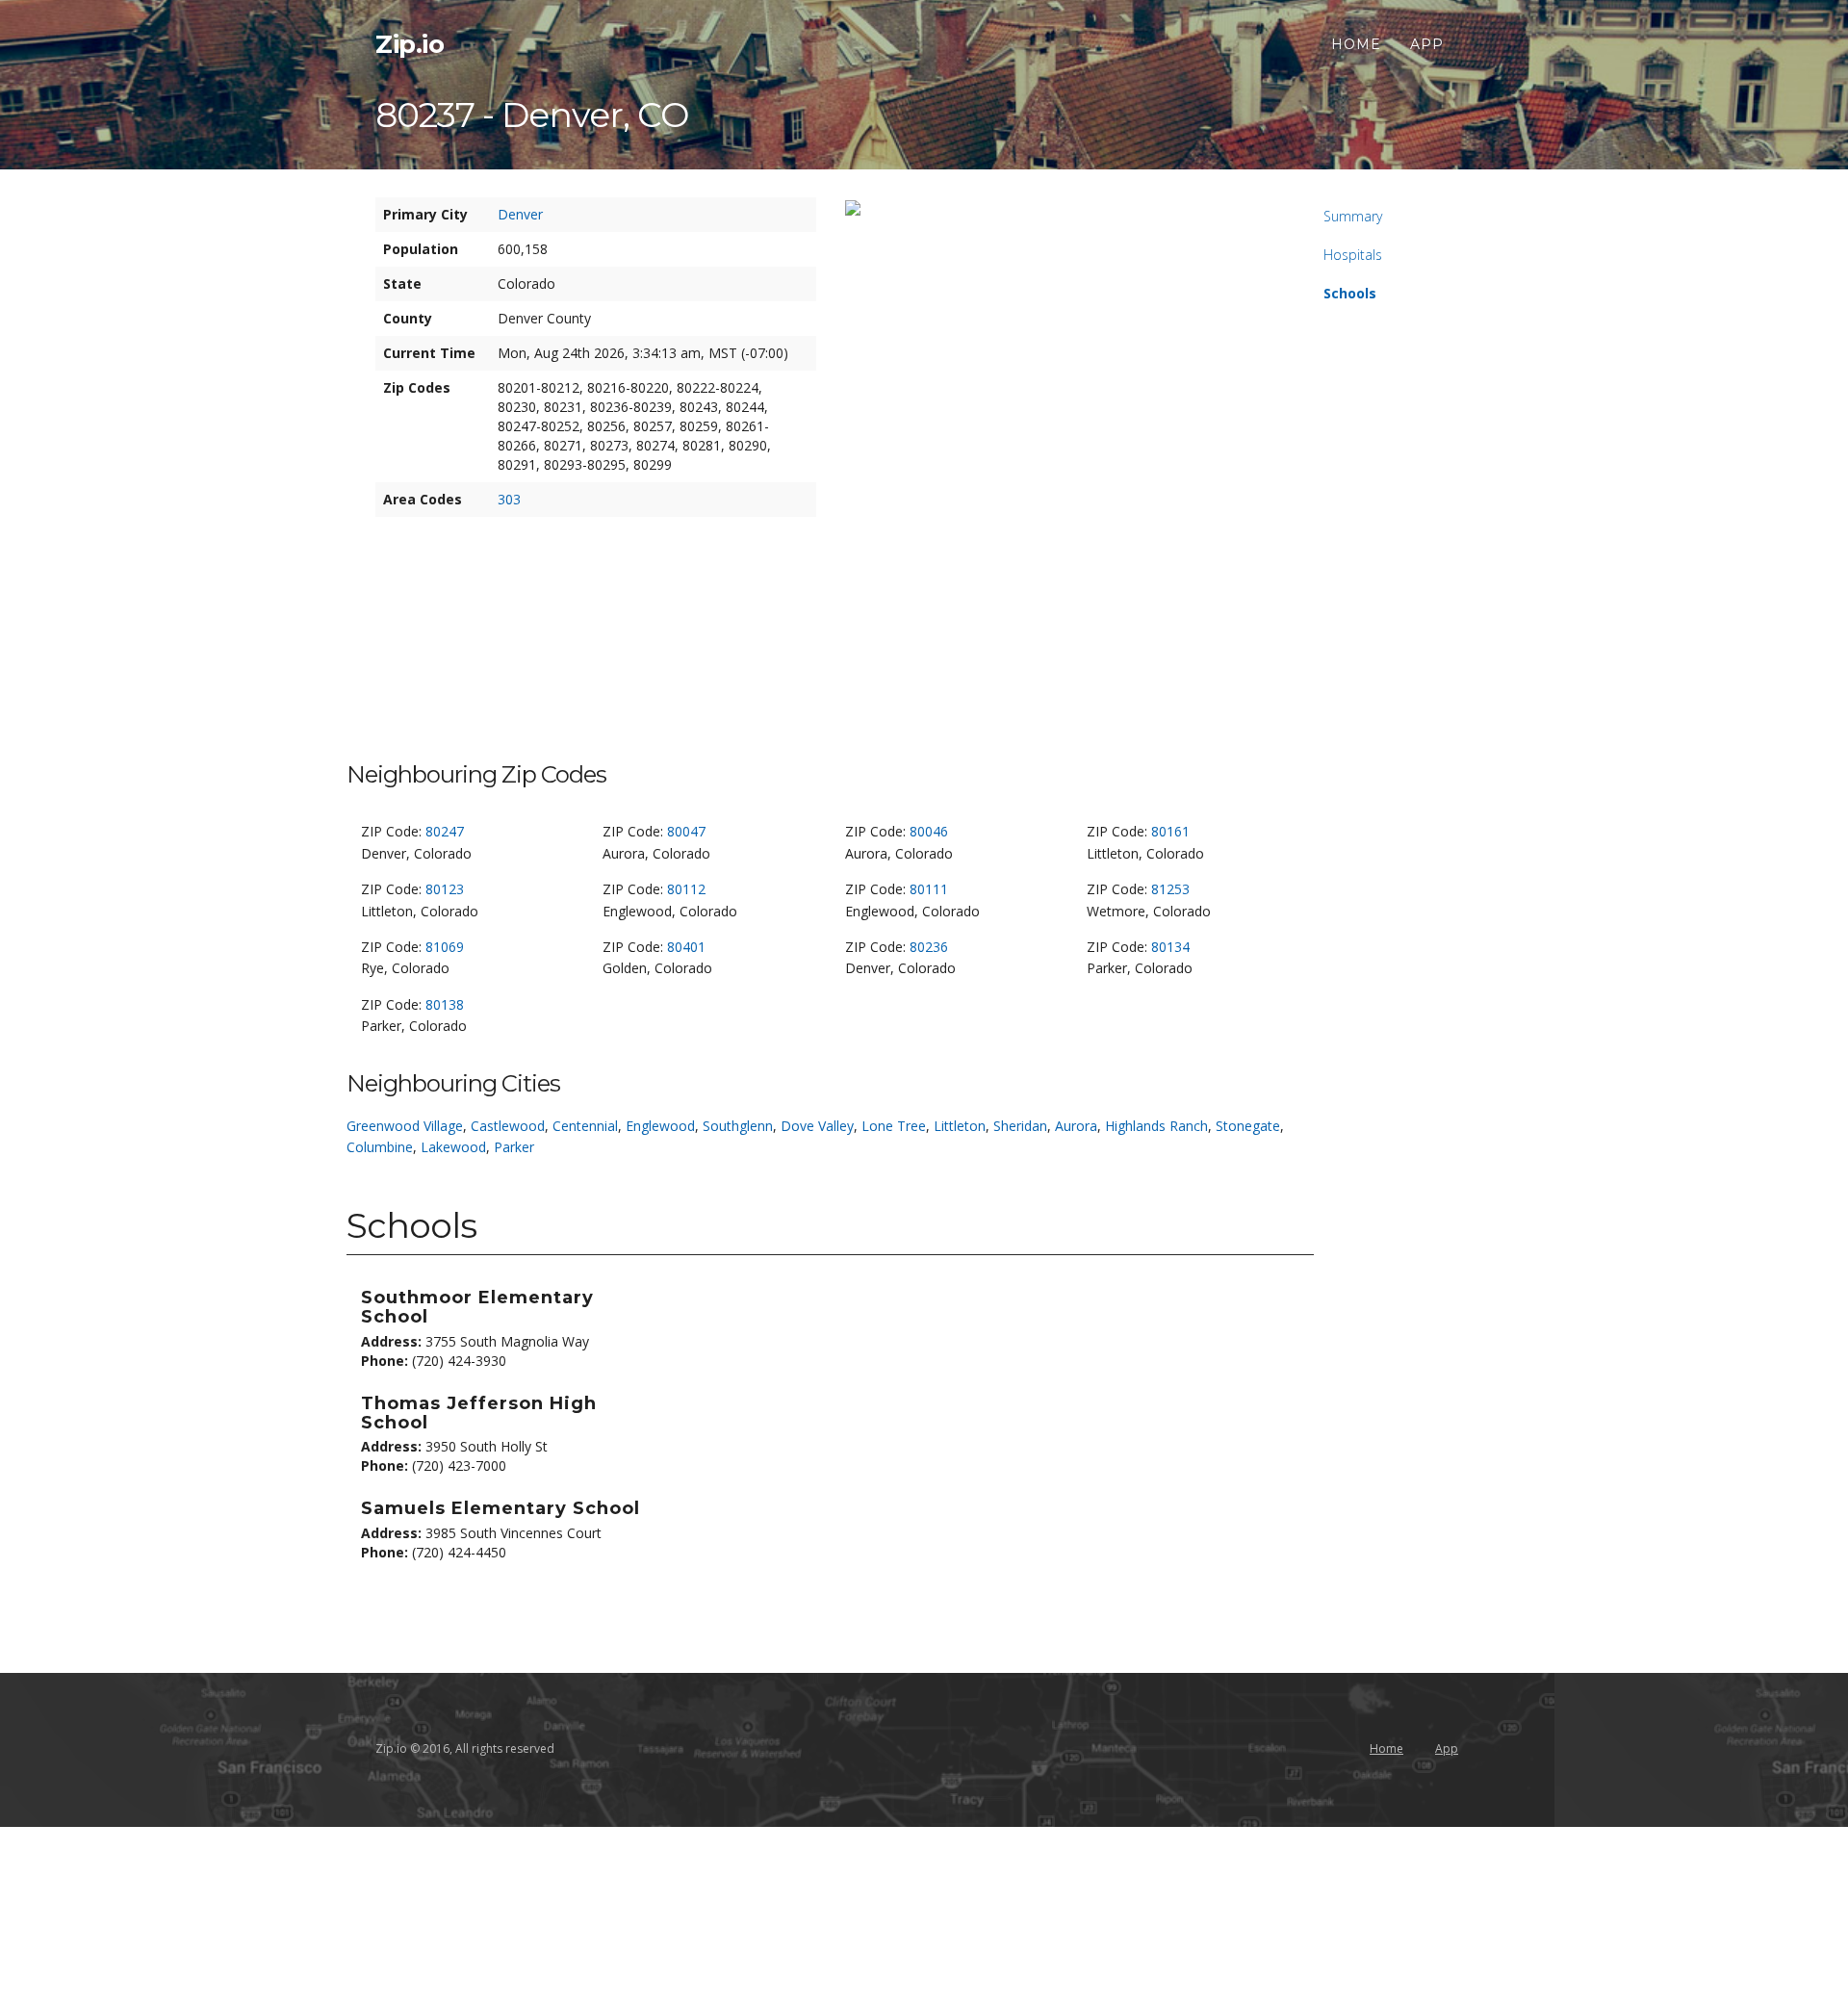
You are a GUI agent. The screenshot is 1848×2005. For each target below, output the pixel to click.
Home (1356, 44)
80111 (929, 889)
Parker (514, 1147)
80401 (686, 947)
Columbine (380, 1147)
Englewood (660, 1126)
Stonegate (1248, 1126)
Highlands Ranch (1156, 1126)
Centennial (585, 1126)
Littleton (960, 1126)
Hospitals (1353, 255)
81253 (1170, 889)
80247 (445, 831)
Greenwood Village (405, 1126)
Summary (1353, 216)
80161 (1170, 831)
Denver (520, 214)
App (1427, 44)
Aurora (1076, 1126)
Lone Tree (894, 1126)
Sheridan (1020, 1126)
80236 (929, 947)
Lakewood (453, 1147)
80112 (686, 889)
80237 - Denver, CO (532, 115)
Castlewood (508, 1126)
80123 (445, 889)
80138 (445, 1004)
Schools (1350, 293)
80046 (929, 831)
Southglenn (738, 1126)
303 (509, 499)
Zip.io (410, 44)
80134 (1170, 947)
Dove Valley (817, 1126)
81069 (445, 947)
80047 (686, 831)
